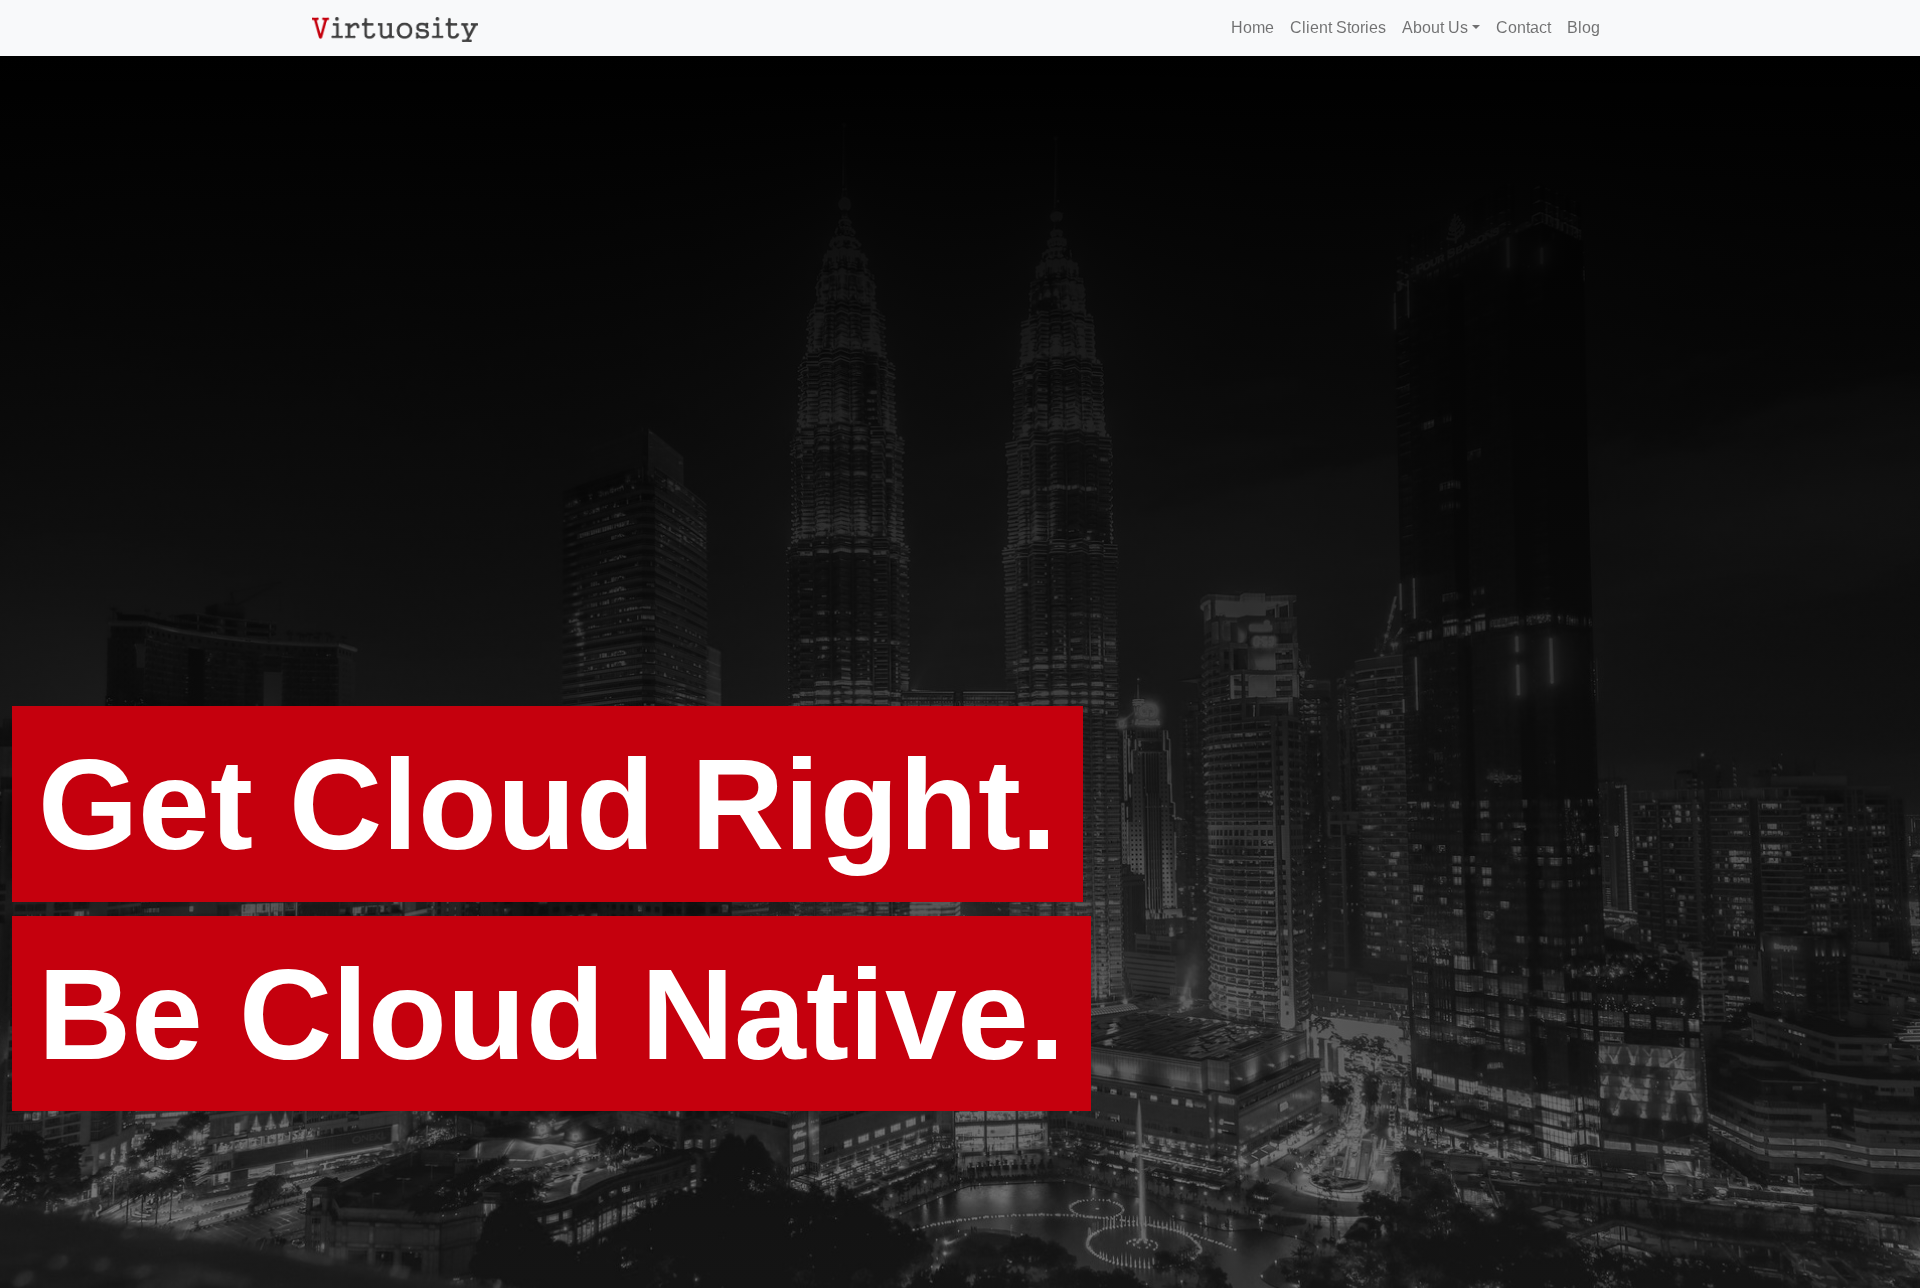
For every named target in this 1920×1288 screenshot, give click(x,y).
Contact (1523, 27)
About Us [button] (1435, 27)
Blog (1583, 27)
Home (1252, 27)
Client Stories (1338, 27)
